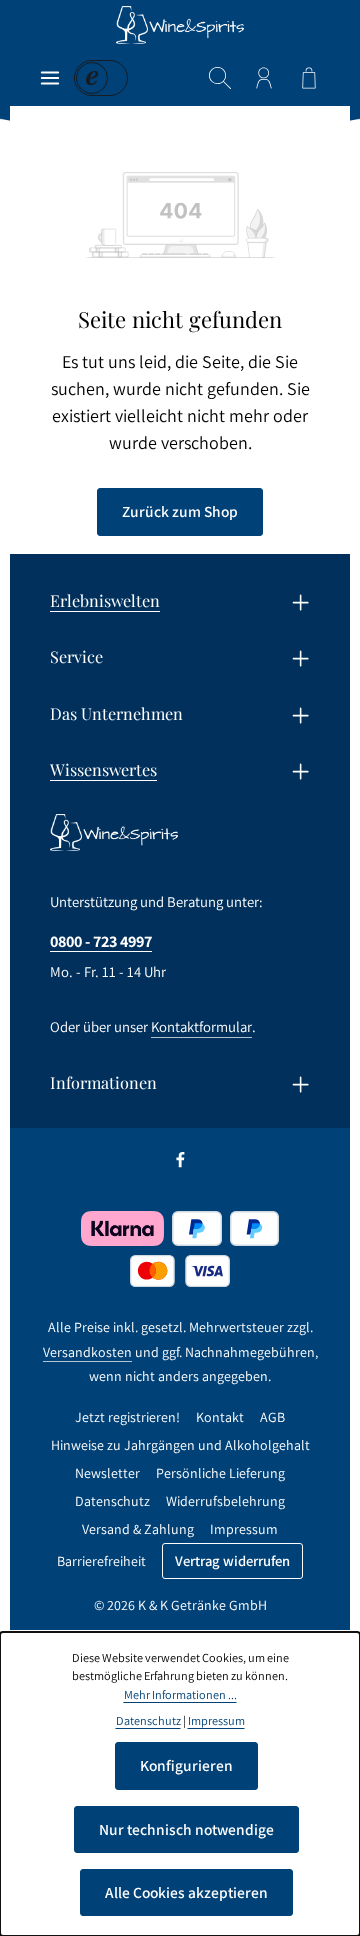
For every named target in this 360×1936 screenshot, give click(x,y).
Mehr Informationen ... (180, 1694)
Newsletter (107, 1473)
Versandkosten (87, 1352)
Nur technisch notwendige (186, 1829)
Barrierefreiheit (101, 1561)
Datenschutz (112, 1501)
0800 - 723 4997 (101, 941)
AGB (272, 1417)
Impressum (244, 1529)
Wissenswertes (103, 769)
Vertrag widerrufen (232, 1560)
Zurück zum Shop (180, 511)
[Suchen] (220, 78)
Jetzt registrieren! (127, 1417)
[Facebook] (180, 1164)
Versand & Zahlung (138, 1529)
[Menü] (50, 78)
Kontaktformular (201, 1026)
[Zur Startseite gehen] (180, 25)
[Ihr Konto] (264, 78)
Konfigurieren (186, 1765)
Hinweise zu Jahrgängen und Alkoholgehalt (180, 1445)
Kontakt (220, 1417)
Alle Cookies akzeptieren (186, 1892)
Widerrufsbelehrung (225, 1501)
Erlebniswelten (105, 600)
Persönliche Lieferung (220, 1473)
